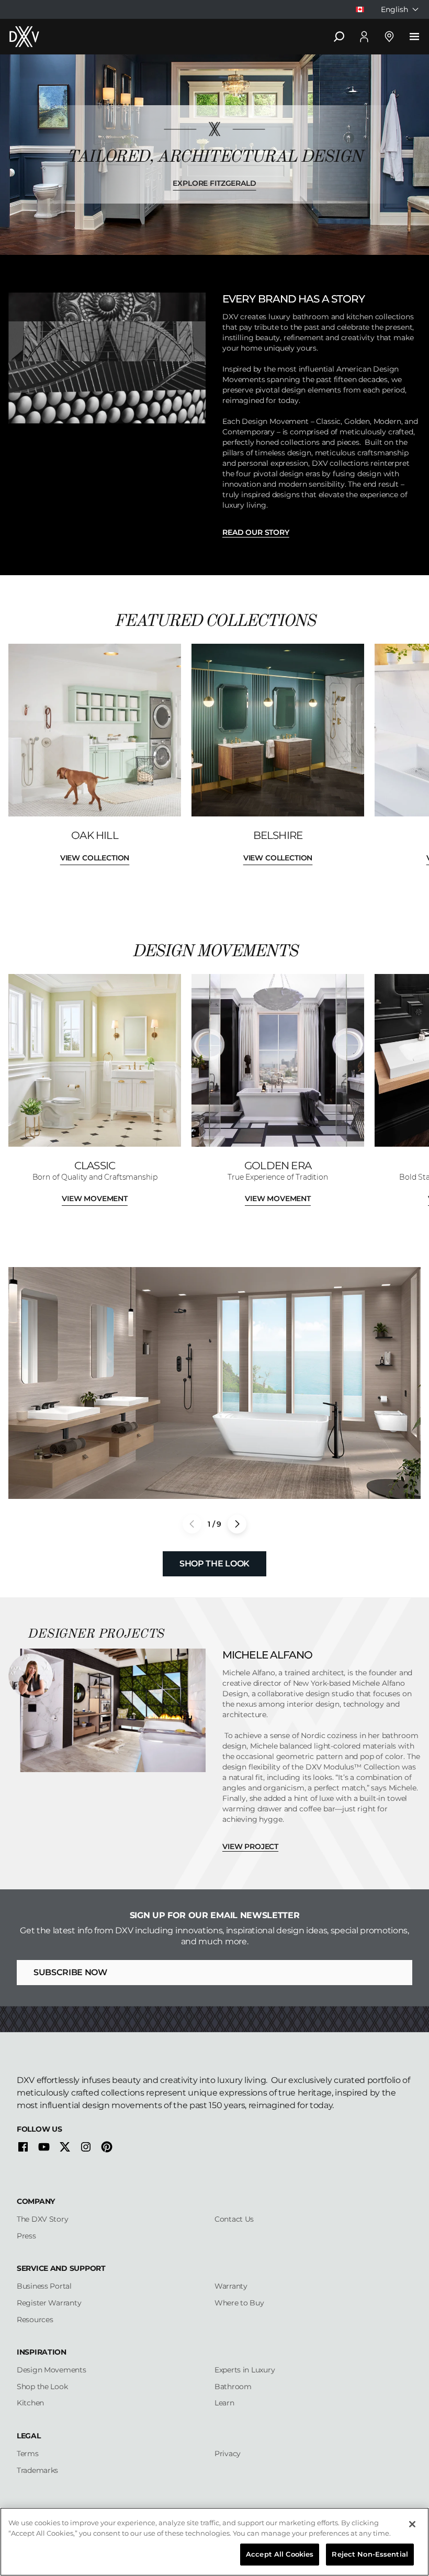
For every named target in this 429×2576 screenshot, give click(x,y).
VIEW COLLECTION (95, 858)
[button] (237, 1524)
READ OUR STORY (256, 532)
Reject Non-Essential (370, 2554)
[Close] (412, 2524)
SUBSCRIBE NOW (70, 1972)
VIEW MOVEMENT (95, 1199)
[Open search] (339, 37)
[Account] (364, 37)
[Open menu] (414, 37)
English (394, 9)
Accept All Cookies (280, 2554)
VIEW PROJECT (250, 1846)
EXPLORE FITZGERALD (214, 183)
